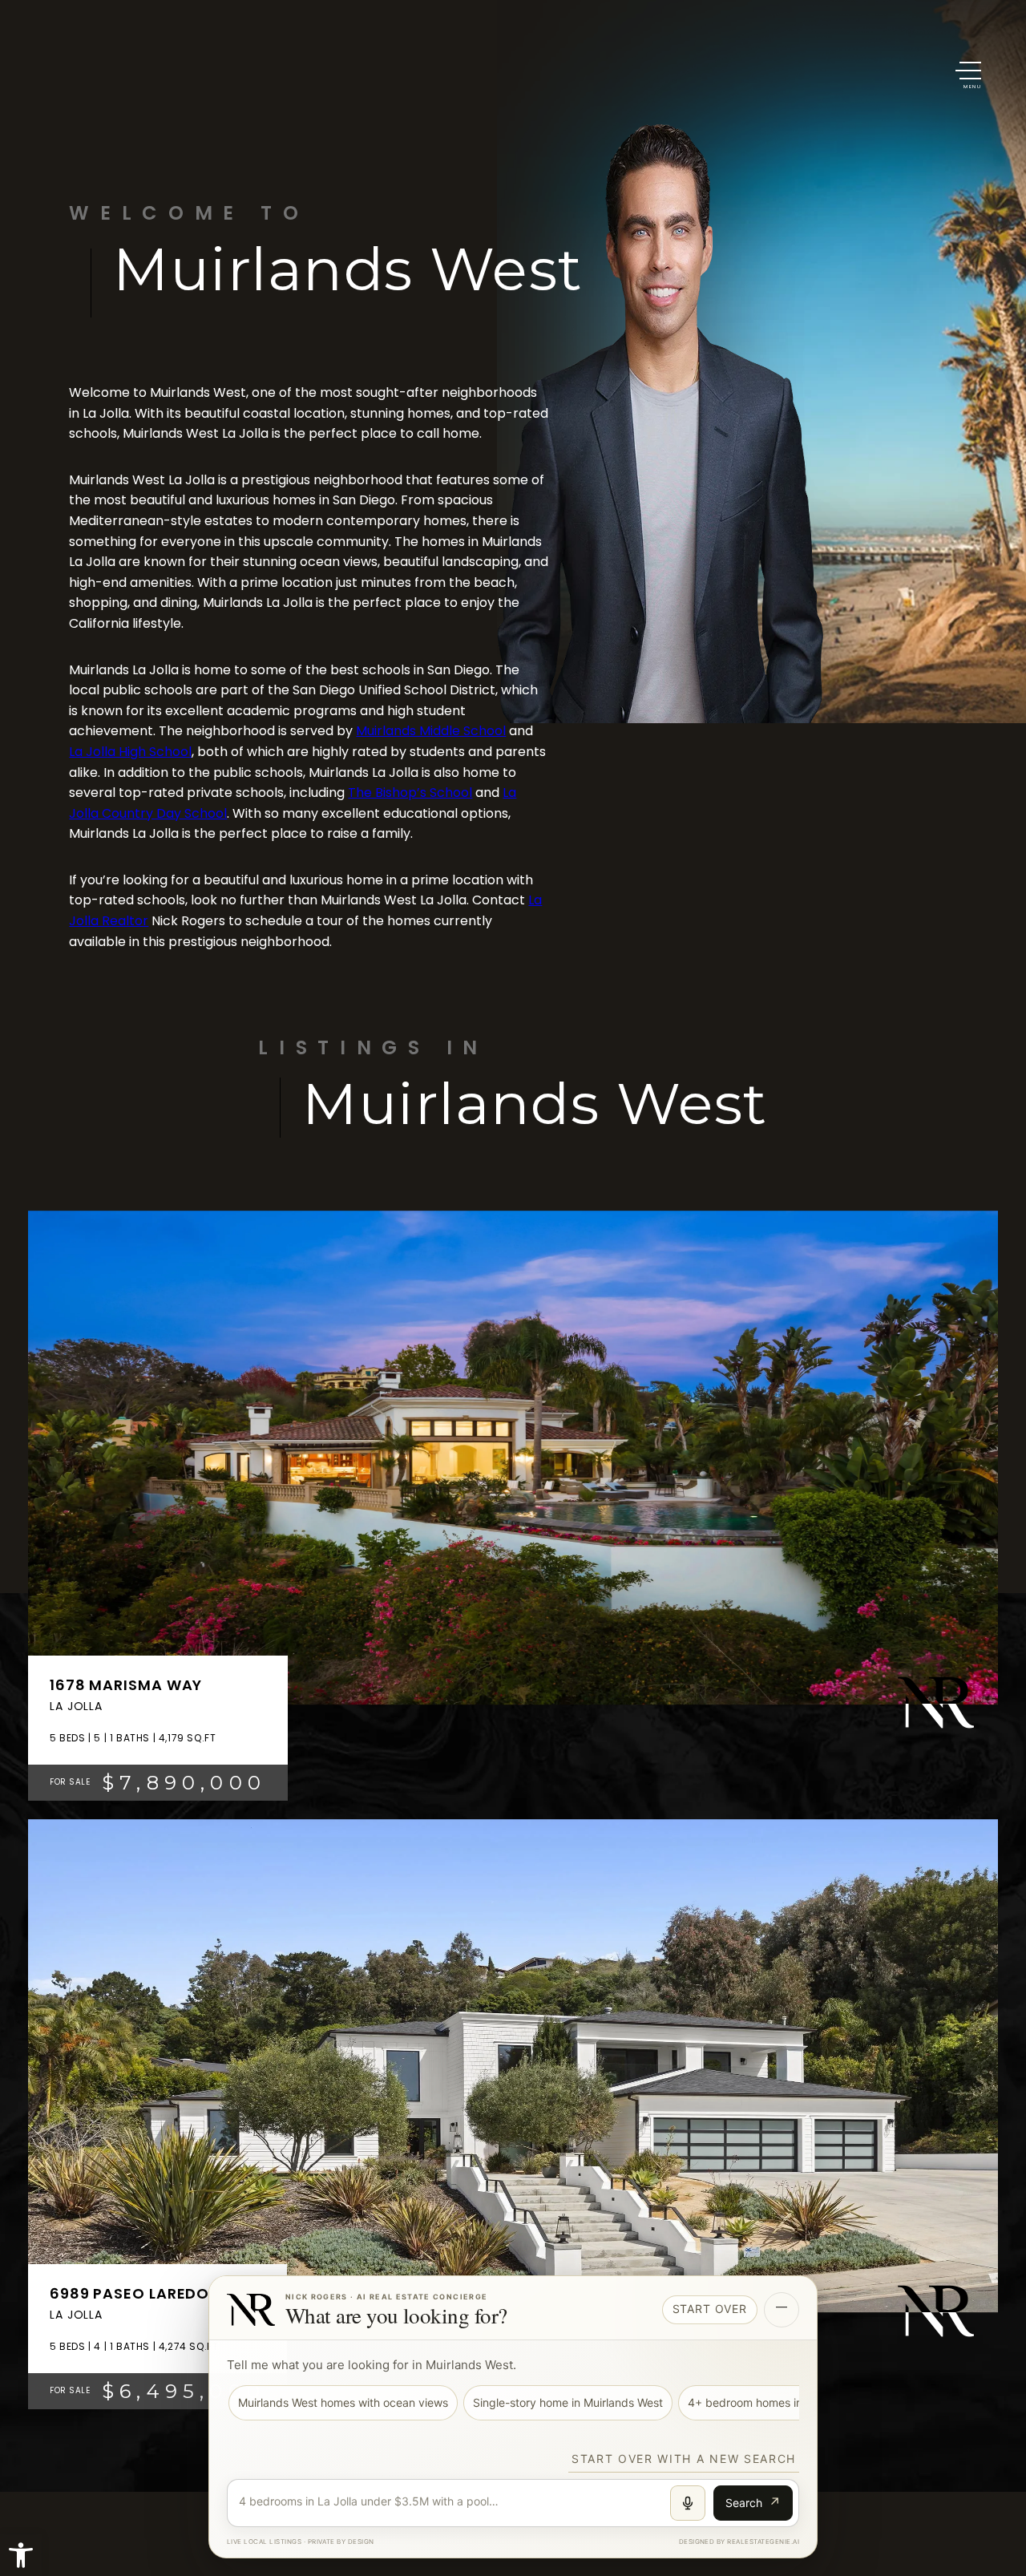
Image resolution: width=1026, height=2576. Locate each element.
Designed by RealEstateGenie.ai (739, 2542)
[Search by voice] (688, 2503)
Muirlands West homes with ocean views (343, 2402)
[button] (968, 75)
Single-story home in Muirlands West (568, 2402)
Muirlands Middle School (431, 731)
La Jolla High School (130, 752)
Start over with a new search (684, 2459)
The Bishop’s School (410, 793)
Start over (710, 2309)
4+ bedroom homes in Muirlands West (786, 2402)
